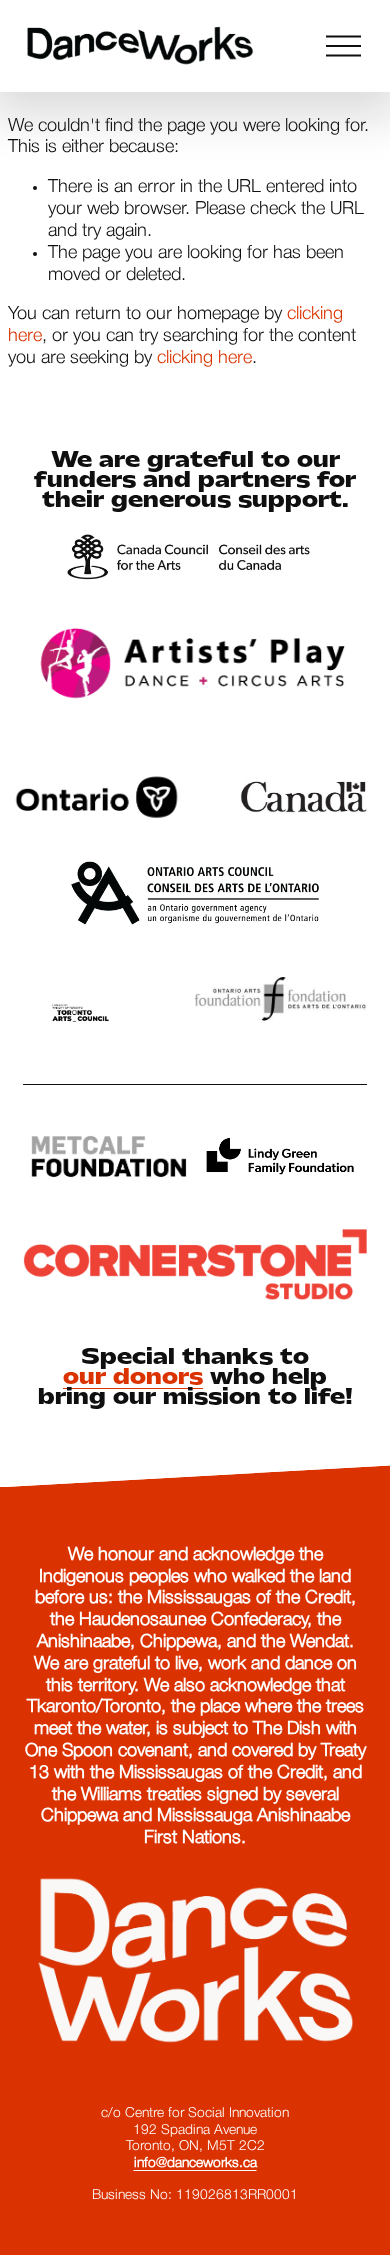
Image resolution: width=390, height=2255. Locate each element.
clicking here (204, 358)
